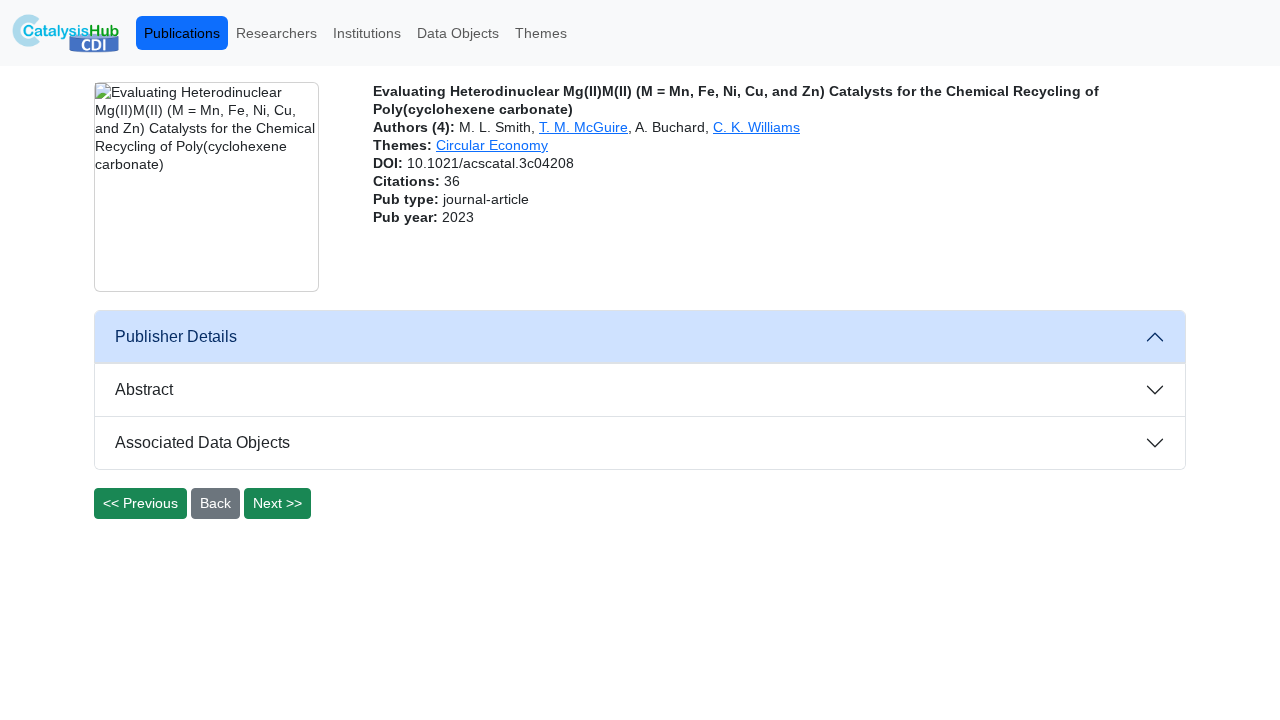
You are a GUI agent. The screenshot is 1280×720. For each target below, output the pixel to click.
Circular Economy (492, 145)
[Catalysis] (66, 33)
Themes (541, 33)
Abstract (144, 389)
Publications (182, 33)
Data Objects (458, 33)
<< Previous (140, 503)
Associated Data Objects (202, 442)
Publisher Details (176, 336)
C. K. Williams (756, 127)
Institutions (367, 33)
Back (215, 503)
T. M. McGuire (583, 127)
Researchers (276, 33)
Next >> (277, 503)
